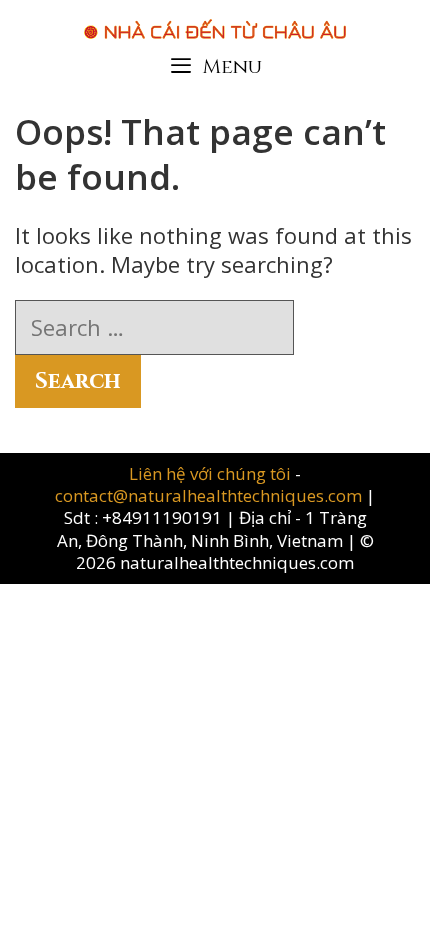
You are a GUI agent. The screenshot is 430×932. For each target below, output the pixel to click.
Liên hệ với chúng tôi (212, 473)
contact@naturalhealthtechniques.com (208, 495)
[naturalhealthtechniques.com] (215, 19)
